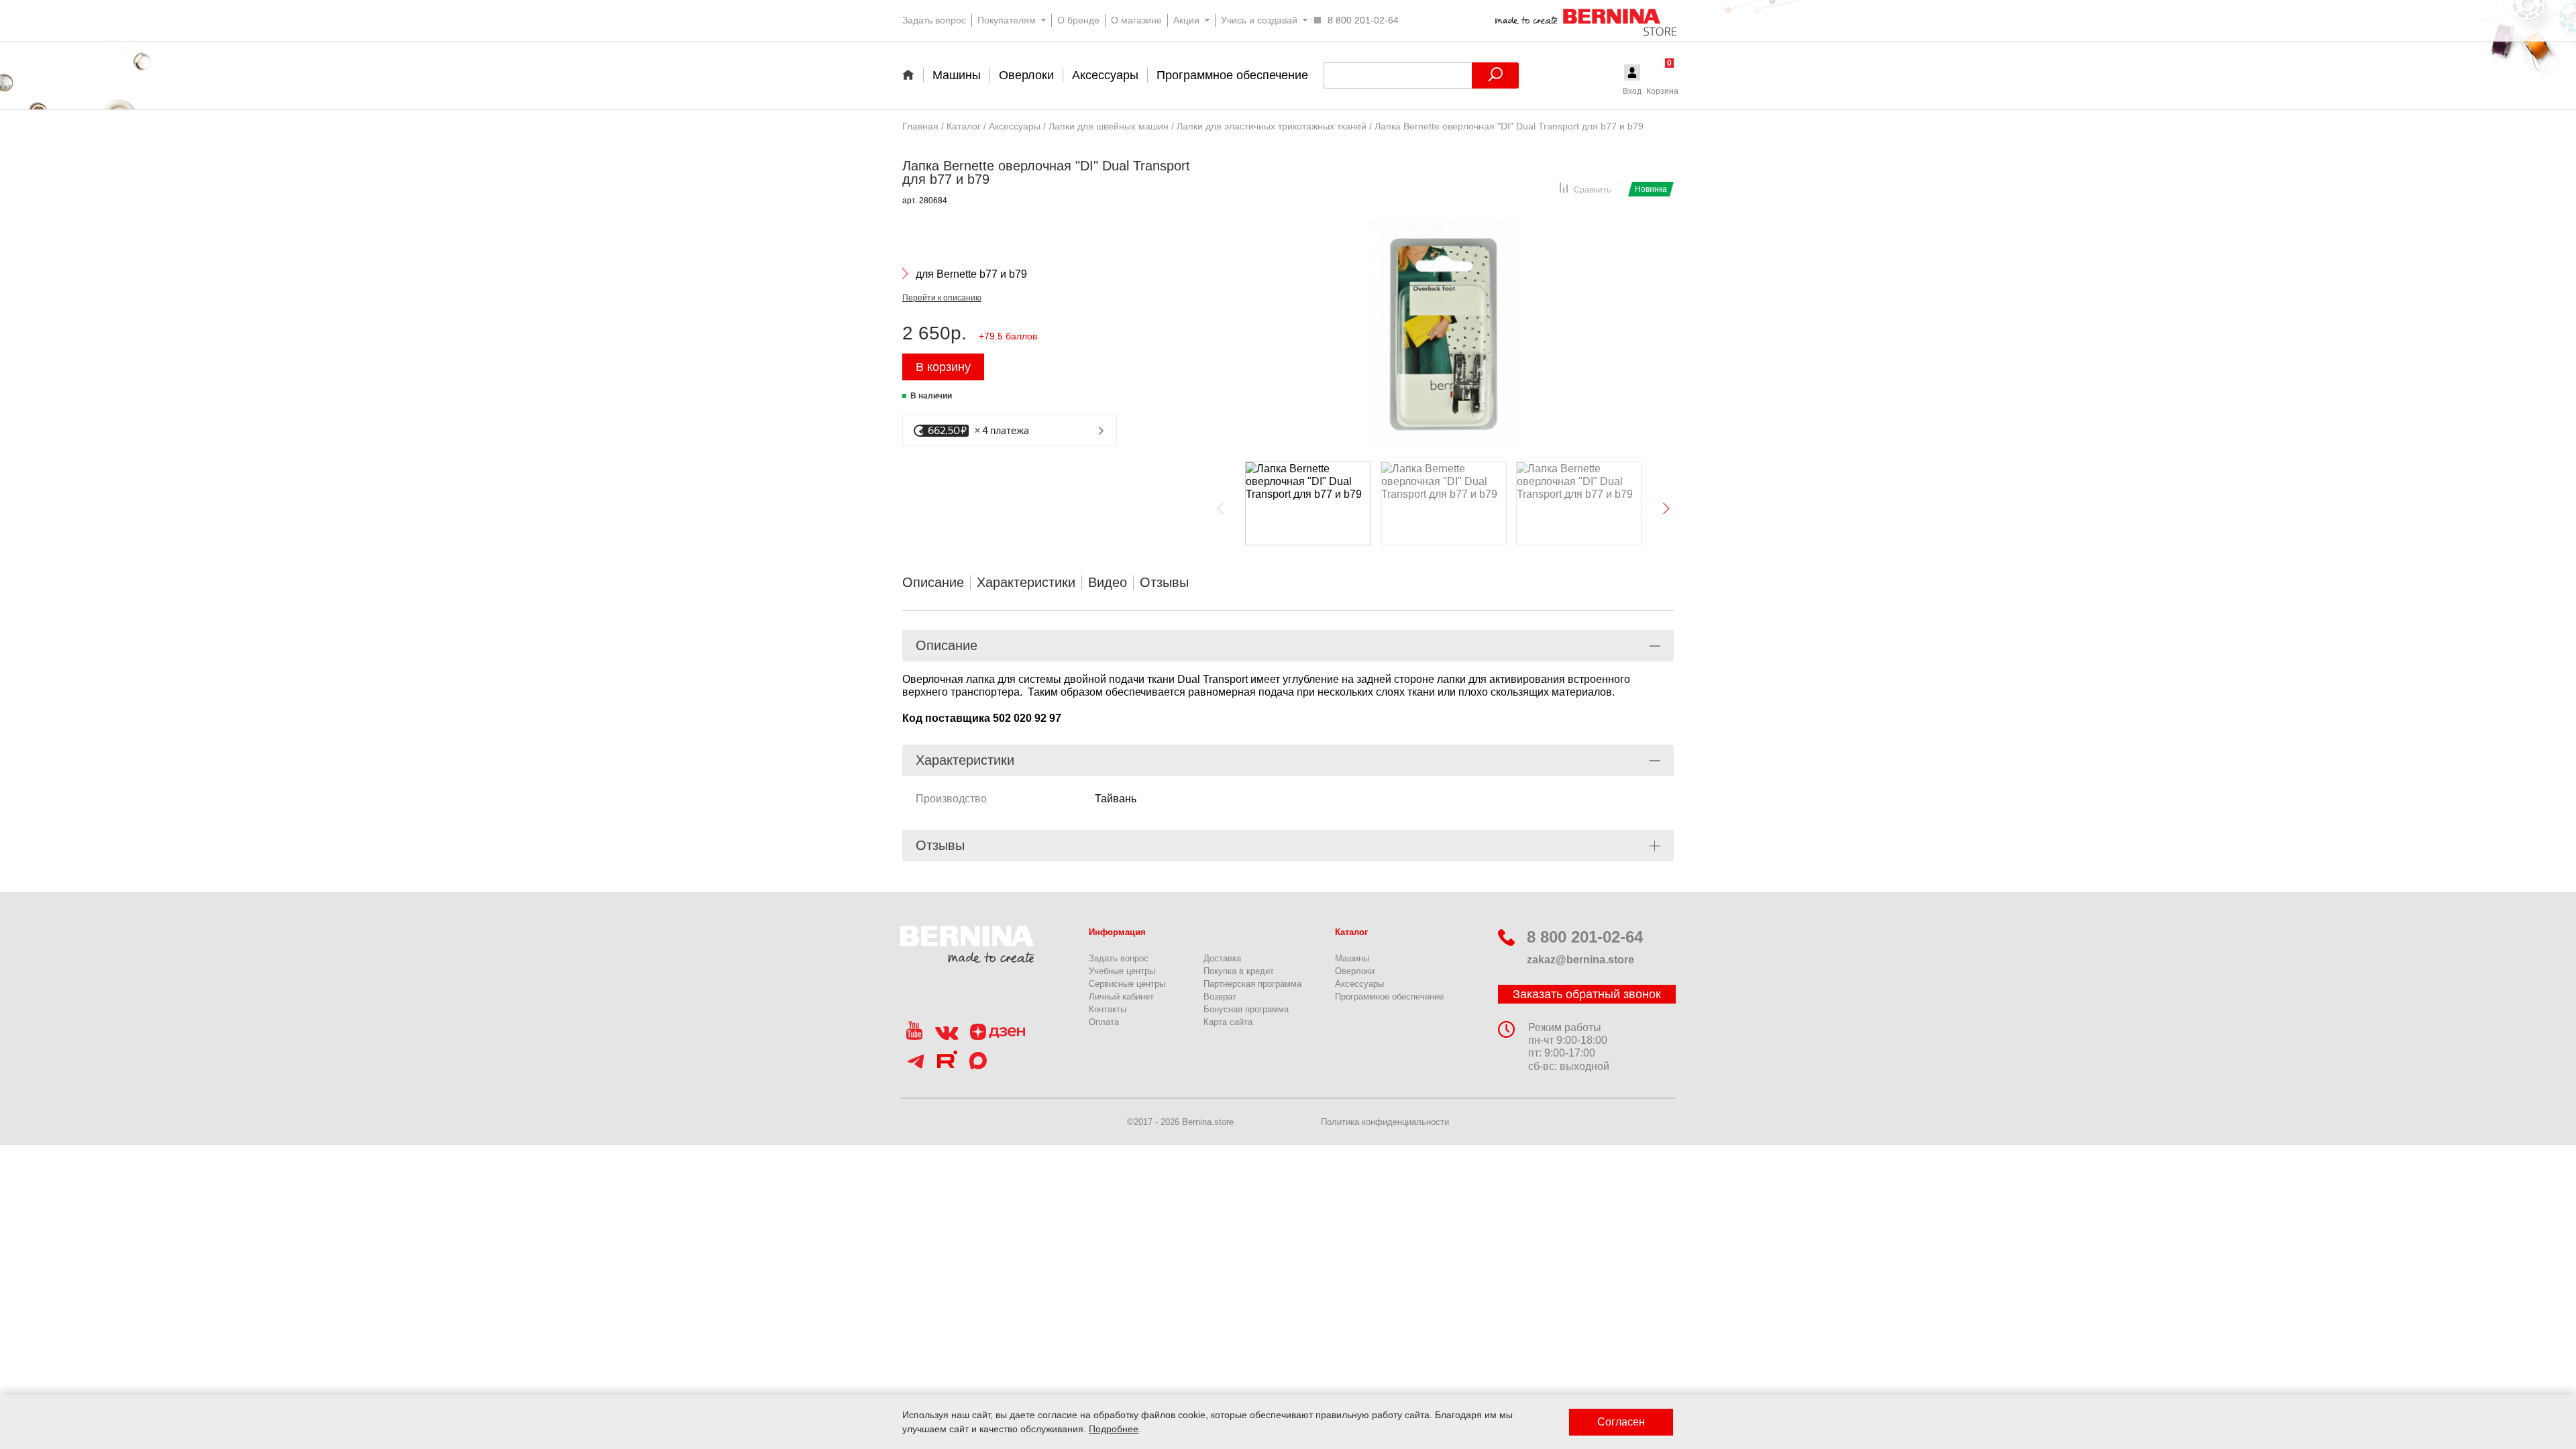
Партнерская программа (1252, 984)
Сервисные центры (1127, 984)
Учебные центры (1122, 971)
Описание (933, 582)
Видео (1108, 582)
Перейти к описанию (942, 298)
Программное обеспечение (1389, 997)
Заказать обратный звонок (1587, 994)
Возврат (1220, 997)
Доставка (1222, 958)
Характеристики (1026, 582)
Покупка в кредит (1239, 971)
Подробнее (1114, 1429)
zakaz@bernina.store (1580, 960)
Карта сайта (1228, 1022)
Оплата (1104, 1022)
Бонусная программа (1246, 1009)
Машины (1352, 958)
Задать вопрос (1119, 958)
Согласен (1621, 1422)
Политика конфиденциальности (1385, 1122)
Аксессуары (1359, 984)
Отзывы (1164, 582)
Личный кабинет (1121, 997)
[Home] (913, 74)
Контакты (1108, 1009)
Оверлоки (1355, 971)
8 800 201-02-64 (1585, 937)
